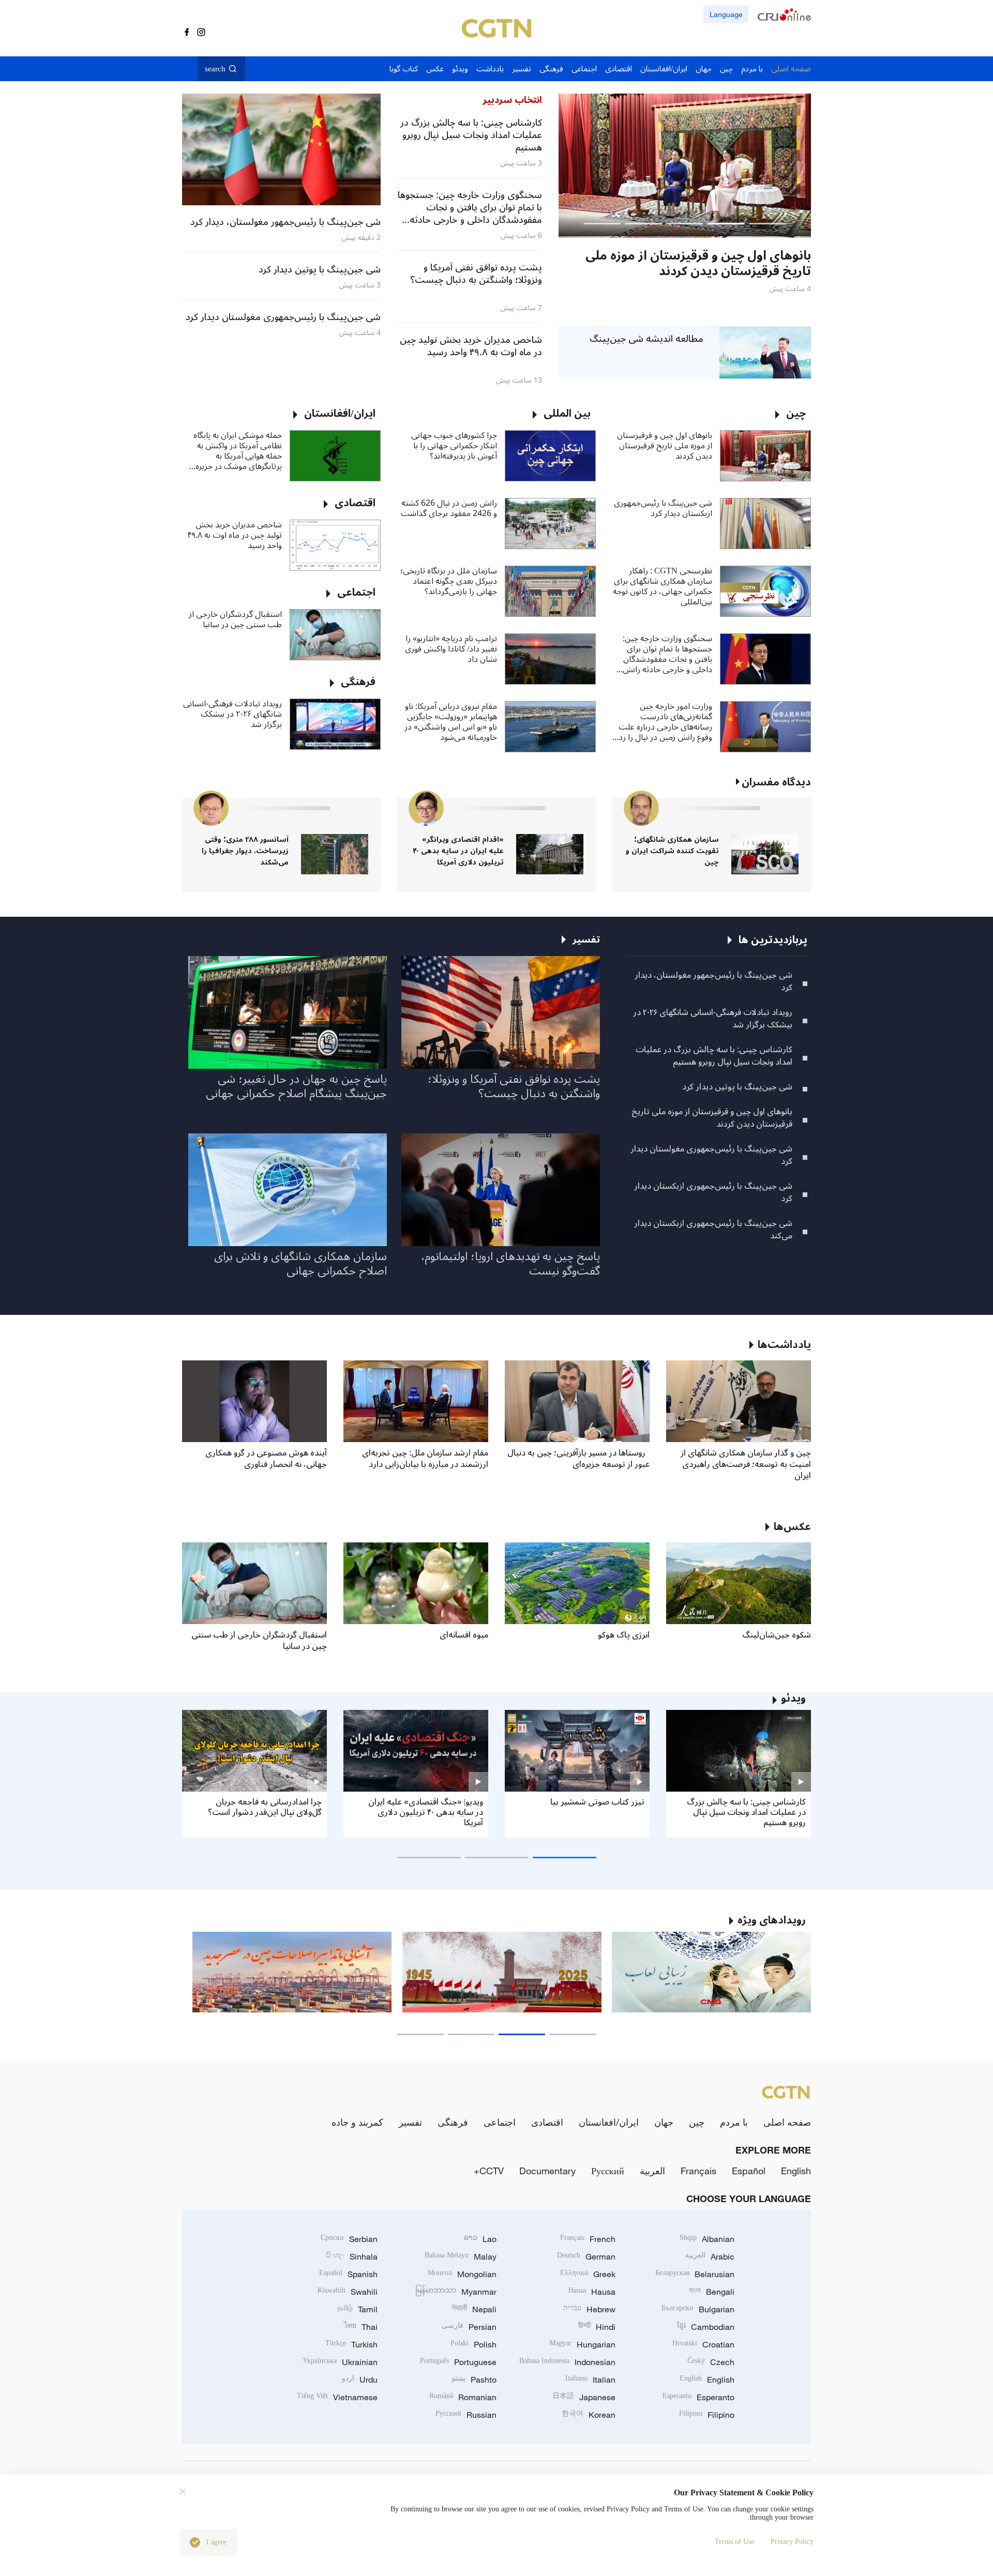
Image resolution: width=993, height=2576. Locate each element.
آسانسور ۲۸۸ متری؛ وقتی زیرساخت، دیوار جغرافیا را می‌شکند (245, 851)
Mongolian (462, 2274)
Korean (589, 2415)
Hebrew (589, 2309)
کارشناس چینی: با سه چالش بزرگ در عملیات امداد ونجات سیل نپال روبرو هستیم (714, 1056)
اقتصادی (547, 2122)
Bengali (712, 2292)
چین (697, 2122)
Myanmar (456, 2292)
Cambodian (706, 2327)
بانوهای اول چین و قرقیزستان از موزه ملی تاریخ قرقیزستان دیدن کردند (665, 446)
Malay (461, 2256)
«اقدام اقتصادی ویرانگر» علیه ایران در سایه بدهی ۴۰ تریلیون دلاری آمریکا (458, 851)
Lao (480, 2239)
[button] (768, 224)
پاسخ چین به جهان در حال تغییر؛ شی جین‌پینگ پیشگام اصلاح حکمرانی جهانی (296, 1086)
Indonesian (567, 2362)
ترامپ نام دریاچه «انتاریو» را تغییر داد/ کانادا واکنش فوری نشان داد (451, 649)
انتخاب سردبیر (512, 100)
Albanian (707, 2239)
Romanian (463, 2397)
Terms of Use (734, 2542)
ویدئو (793, 1699)
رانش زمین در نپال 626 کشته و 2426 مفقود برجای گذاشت (449, 508)
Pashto (474, 2380)
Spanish (348, 2274)
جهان (664, 2122)
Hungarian (582, 2344)
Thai (361, 2327)
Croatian (703, 2344)
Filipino (707, 2415)
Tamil (357, 2309)
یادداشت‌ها (784, 1345)
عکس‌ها (792, 1527)
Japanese (584, 2397)
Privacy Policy (792, 2542)
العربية (652, 2171)
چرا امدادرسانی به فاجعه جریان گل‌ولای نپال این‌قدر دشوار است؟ (265, 1807)
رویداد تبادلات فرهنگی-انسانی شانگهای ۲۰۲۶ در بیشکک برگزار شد (232, 714)
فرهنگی (453, 2122)
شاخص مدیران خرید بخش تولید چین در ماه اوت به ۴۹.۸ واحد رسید (235, 535)
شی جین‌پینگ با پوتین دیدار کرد (737, 1087)
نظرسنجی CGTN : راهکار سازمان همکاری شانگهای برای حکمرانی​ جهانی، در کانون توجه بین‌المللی (663, 586)
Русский (608, 2171)
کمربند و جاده (357, 2122)
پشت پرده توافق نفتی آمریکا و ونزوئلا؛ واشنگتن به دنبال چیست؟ (514, 1086)
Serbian (349, 2239)
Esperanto (698, 2397)
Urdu (360, 2380)
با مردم (734, 2122)
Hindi (597, 2327)
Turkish (351, 2344)
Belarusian (695, 2274)
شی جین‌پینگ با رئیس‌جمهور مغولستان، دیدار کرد (713, 981)
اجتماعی (500, 2122)
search (215, 69)
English (796, 2171)
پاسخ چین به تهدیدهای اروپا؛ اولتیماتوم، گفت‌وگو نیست (510, 1264)
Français (698, 2171)
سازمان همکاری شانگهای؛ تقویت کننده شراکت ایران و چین (672, 851)
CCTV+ (489, 2171)
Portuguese (458, 2362)
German (586, 2256)
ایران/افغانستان (609, 2122)
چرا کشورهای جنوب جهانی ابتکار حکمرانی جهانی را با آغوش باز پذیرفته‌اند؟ (454, 446)
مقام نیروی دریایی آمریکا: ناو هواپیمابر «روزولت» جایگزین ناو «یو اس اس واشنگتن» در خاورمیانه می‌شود (451, 722)
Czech (711, 2362)
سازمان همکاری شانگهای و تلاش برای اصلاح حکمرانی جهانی (300, 1264)
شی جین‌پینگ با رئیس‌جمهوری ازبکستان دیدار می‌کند (713, 1230)
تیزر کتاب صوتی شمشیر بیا (597, 1802)
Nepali (474, 2309)
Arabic (710, 2256)
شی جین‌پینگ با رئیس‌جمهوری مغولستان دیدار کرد (711, 1155)
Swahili (348, 2292)
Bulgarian (698, 2309)
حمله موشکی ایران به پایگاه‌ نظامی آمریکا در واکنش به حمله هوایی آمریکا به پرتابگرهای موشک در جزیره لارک (238, 451)
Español (749, 2171)
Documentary (547, 2171)
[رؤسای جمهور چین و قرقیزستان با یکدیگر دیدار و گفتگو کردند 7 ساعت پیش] (685, 166)
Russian (466, 2415)
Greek (588, 2274)
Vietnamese (337, 2397)
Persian (469, 2327)
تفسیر (410, 2122)
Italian (590, 2380)
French (588, 2239)
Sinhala (352, 2256)
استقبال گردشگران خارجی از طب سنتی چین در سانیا (235, 619)
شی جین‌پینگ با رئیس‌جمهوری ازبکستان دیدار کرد (663, 508)
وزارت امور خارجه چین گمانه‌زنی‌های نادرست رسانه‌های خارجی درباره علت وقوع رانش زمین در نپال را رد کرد (665, 722)
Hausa (592, 2292)
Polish (473, 2344)
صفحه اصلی (787, 2122)
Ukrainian (340, 2362)
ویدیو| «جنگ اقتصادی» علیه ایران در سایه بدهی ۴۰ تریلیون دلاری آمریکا (426, 1812)
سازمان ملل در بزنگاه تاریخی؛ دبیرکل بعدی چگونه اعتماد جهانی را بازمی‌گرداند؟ (449, 581)
